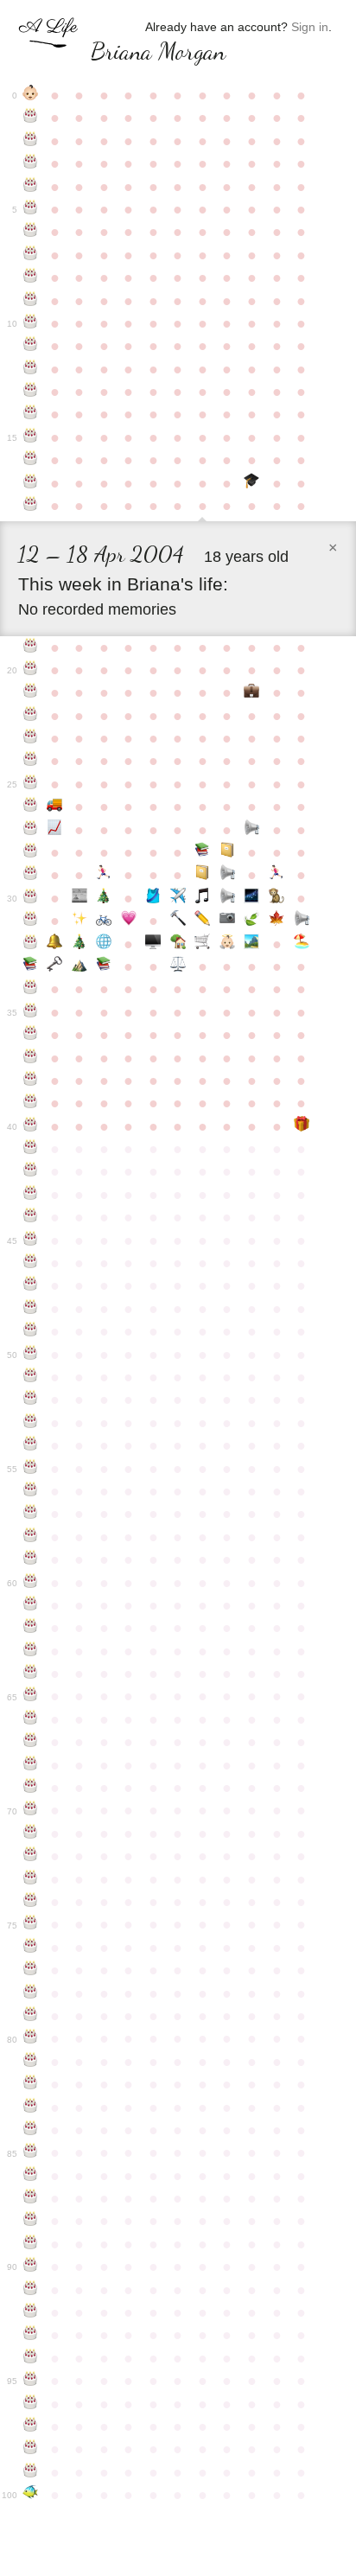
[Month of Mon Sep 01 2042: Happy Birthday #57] (31, 1514)
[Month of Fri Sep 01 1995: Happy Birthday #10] (31, 323)
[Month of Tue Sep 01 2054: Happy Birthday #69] (31, 1788)
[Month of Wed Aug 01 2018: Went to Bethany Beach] (301, 944)
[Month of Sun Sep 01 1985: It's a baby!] (31, 95)
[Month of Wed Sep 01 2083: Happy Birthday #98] (31, 2449)
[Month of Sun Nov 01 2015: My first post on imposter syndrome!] (80, 898)
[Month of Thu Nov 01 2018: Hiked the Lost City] (80, 966)
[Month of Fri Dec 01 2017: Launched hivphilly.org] (104, 944)
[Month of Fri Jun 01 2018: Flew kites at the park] (252, 944)
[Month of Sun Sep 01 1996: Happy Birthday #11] (31, 346)
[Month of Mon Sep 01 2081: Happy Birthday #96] (31, 2404)
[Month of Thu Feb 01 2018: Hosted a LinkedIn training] (153, 944)
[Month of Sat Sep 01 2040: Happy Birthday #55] (31, 1469)
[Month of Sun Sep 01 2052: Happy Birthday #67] (31, 1742)
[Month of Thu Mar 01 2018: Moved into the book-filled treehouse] (178, 944)
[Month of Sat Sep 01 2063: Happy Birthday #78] (31, 1993)
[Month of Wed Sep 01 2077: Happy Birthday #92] (31, 2312)
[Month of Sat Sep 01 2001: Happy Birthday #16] (31, 460)
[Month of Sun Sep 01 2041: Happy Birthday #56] (31, 1491)
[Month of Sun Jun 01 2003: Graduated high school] (252, 483)
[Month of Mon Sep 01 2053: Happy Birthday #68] (31, 1765)
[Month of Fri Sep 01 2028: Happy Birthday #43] (31, 1195)
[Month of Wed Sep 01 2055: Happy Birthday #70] (31, 1810)
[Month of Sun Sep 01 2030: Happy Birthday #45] (31, 1240)
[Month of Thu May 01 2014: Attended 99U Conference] (228, 852)
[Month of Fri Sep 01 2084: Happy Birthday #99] (31, 2472)
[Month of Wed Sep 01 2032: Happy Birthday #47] (31, 1285)
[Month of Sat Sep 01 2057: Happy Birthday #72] (31, 1856)
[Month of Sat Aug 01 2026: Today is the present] (301, 1126)
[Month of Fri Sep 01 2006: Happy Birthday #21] (31, 692)
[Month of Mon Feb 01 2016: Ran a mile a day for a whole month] (153, 898)
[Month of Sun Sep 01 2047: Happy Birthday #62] (31, 1628)
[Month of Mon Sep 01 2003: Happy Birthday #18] (31, 506)
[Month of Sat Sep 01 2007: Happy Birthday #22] (31, 716)
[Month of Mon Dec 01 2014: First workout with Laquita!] (104, 875)
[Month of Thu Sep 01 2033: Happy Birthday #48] (31, 1309)
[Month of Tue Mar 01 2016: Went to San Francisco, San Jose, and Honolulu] (178, 898)
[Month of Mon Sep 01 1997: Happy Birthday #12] (31, 369)
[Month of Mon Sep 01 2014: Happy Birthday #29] (31, 875)
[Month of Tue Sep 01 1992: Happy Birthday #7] (31, 255)
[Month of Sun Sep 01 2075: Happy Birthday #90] (31, 2267)
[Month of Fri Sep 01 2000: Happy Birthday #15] (31, 437)
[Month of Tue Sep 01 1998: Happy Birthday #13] (31, 392)
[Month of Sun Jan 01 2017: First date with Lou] (129, 921)
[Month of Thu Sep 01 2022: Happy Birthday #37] (31, 1058)
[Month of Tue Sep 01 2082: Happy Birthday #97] (31, 2426)
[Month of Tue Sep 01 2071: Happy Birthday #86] (31, 2176)
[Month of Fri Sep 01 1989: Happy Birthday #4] (31, 187)
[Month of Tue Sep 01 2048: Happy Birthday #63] (31, 1651)
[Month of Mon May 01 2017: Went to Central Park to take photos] (228, 921)
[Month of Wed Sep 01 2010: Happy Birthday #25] (31, 784)
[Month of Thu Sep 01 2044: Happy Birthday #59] (31, 1559)
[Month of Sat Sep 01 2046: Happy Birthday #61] (31, 1605)
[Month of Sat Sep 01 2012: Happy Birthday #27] (31, 830)
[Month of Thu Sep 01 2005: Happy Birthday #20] (31, 670)
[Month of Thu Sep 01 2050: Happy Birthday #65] (31, 1696)
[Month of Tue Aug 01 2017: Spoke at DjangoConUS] (301, 921)
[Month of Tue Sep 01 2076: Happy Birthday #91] (31, 2290)
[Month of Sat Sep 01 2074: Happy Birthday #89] (31, 2244)
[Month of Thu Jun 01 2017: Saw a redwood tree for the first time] (252, 921)
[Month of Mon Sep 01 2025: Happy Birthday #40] (31, 1126)
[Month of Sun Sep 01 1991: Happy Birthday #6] (31, 232)
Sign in (310, 27)
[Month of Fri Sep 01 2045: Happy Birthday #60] (31, 1583)
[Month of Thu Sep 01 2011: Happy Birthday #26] (31, 807)
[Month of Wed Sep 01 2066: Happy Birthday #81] (31, 2062)
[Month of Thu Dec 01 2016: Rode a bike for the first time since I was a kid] (104, 921)
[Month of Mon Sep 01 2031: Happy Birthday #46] (31, 1263)
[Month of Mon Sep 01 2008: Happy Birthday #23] (31, 738)
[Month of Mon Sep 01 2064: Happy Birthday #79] (31, 2016)
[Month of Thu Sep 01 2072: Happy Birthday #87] (31, 2198)
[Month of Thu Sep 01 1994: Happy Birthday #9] (31, 301)
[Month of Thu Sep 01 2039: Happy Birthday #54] (31, 1445)
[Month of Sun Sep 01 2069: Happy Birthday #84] (31, 2130)
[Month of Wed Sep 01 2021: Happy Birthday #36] (31, 1035)
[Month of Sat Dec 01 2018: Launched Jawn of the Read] (104, 966)
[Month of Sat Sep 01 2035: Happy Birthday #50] (31, 1355)
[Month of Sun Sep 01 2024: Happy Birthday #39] (31, 1103)
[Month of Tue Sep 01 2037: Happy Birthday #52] (31, 1400)
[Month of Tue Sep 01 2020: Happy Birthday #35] (31, 1012)
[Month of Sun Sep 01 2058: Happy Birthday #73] (31, 1879)
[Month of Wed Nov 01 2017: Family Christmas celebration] (80, 944)
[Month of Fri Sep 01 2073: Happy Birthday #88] (31, 2221)
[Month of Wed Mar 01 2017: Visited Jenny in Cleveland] (178, 921)
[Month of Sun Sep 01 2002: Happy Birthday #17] (31, 483)
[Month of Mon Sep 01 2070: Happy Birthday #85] (31, 2152)
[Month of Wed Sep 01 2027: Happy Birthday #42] (31, 1171)
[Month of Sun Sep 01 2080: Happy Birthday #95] (31, 2381)
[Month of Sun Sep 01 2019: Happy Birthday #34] (31, 989)
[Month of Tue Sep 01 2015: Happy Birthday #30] (31, 898)
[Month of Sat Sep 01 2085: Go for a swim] (31, 2495)
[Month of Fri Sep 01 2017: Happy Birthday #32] (31, 944)
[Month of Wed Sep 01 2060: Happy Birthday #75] (31, 1924)
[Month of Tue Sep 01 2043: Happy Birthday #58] (31, 1537)
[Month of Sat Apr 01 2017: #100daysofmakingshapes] (203, 921)
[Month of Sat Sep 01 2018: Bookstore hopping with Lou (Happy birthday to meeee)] (31, 966)
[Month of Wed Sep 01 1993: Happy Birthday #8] (31, 277)
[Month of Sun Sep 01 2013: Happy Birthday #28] (31, 852)
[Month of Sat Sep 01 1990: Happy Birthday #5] (31, 209)
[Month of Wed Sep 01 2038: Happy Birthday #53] (31, 1423)
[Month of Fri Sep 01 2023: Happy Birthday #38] (31, 1081)
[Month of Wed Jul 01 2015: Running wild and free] (277, 875)
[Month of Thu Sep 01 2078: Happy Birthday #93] (31, 2335)
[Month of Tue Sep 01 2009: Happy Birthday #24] (31, 761)
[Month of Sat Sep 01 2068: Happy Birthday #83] (31, 2107)
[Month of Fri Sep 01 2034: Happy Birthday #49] (31, 1331)
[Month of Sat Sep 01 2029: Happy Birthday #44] (31, 1217)
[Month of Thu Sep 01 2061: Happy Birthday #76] (31, 1948)
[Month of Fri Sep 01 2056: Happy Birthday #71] (31, 1833)
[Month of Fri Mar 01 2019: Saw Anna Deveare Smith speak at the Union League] (178, 966)
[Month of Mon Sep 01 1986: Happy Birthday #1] (31, 118)
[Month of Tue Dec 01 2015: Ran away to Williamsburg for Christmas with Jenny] (104, 898)
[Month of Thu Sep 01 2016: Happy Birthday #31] (31, 921)
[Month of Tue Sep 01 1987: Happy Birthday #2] (31, 141)
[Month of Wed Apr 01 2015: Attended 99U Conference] (203, 875)
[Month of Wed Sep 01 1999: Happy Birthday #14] (31, 414)
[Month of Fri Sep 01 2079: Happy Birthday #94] (31, 2358)
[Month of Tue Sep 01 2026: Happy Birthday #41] (31, 1149)
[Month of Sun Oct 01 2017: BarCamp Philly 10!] (55, 944)
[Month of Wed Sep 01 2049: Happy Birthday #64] (31, 1674)
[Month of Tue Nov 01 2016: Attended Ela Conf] (80, 921)
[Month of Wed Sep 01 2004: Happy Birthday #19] (31, 647)
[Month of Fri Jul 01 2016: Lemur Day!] (277, 898)
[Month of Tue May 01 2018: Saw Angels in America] (228, 944)
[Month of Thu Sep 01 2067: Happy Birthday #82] (31, 2084)
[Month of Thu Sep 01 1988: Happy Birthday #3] (31, 163)
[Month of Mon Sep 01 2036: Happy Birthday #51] (31, 1377)
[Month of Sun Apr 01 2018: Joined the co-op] (203, 944)
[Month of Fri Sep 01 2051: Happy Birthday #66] (31, 1719)
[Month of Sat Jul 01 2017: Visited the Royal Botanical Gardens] (277, 921)
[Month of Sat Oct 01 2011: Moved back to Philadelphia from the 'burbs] (55, 807)
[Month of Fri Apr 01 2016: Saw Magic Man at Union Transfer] (203, 898)
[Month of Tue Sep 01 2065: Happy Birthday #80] (31, 2038)
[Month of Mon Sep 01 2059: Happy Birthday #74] (31, 1902)
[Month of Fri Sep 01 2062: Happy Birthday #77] (31, 1970)
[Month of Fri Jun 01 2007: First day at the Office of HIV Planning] (252, 692)
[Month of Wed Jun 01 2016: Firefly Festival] (252, 898)
